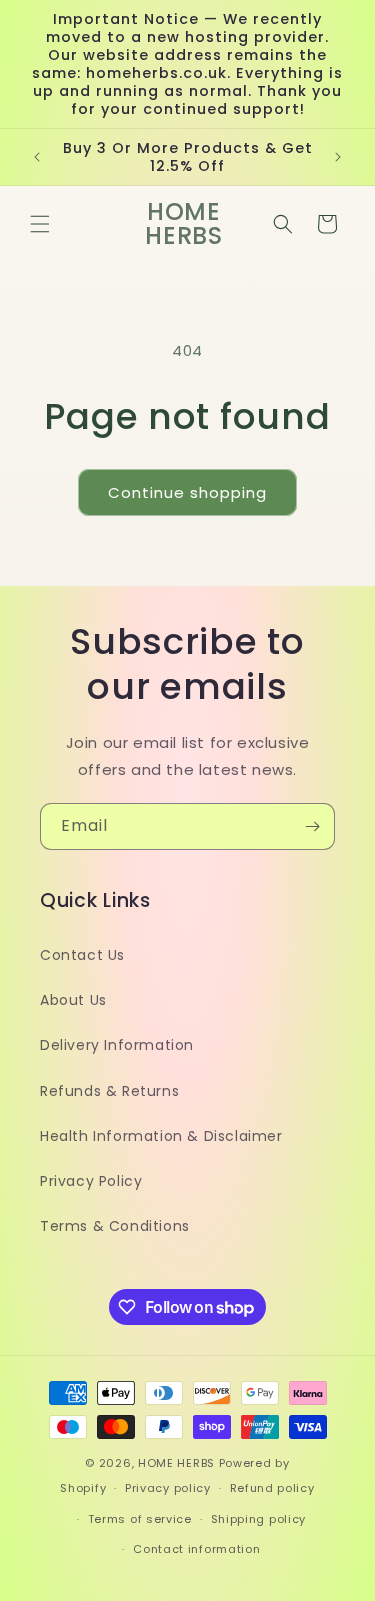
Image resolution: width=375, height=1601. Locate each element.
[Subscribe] (312, 826)
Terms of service (140, 1519)
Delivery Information (117, 1045)
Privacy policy (168, 1488)
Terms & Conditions (115, 1226)
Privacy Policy (91, 1181)
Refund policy (272, 1488)
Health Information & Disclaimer (161, 1136)
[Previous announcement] (37, 157)
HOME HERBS (176, 1463)
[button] (40, 224)
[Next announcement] (338, 157)
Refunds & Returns (109, 1091)
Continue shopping (187, 492)
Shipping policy (259, 1519)
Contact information (196, 1549)
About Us (73, 1000)
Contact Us (82, 955)
